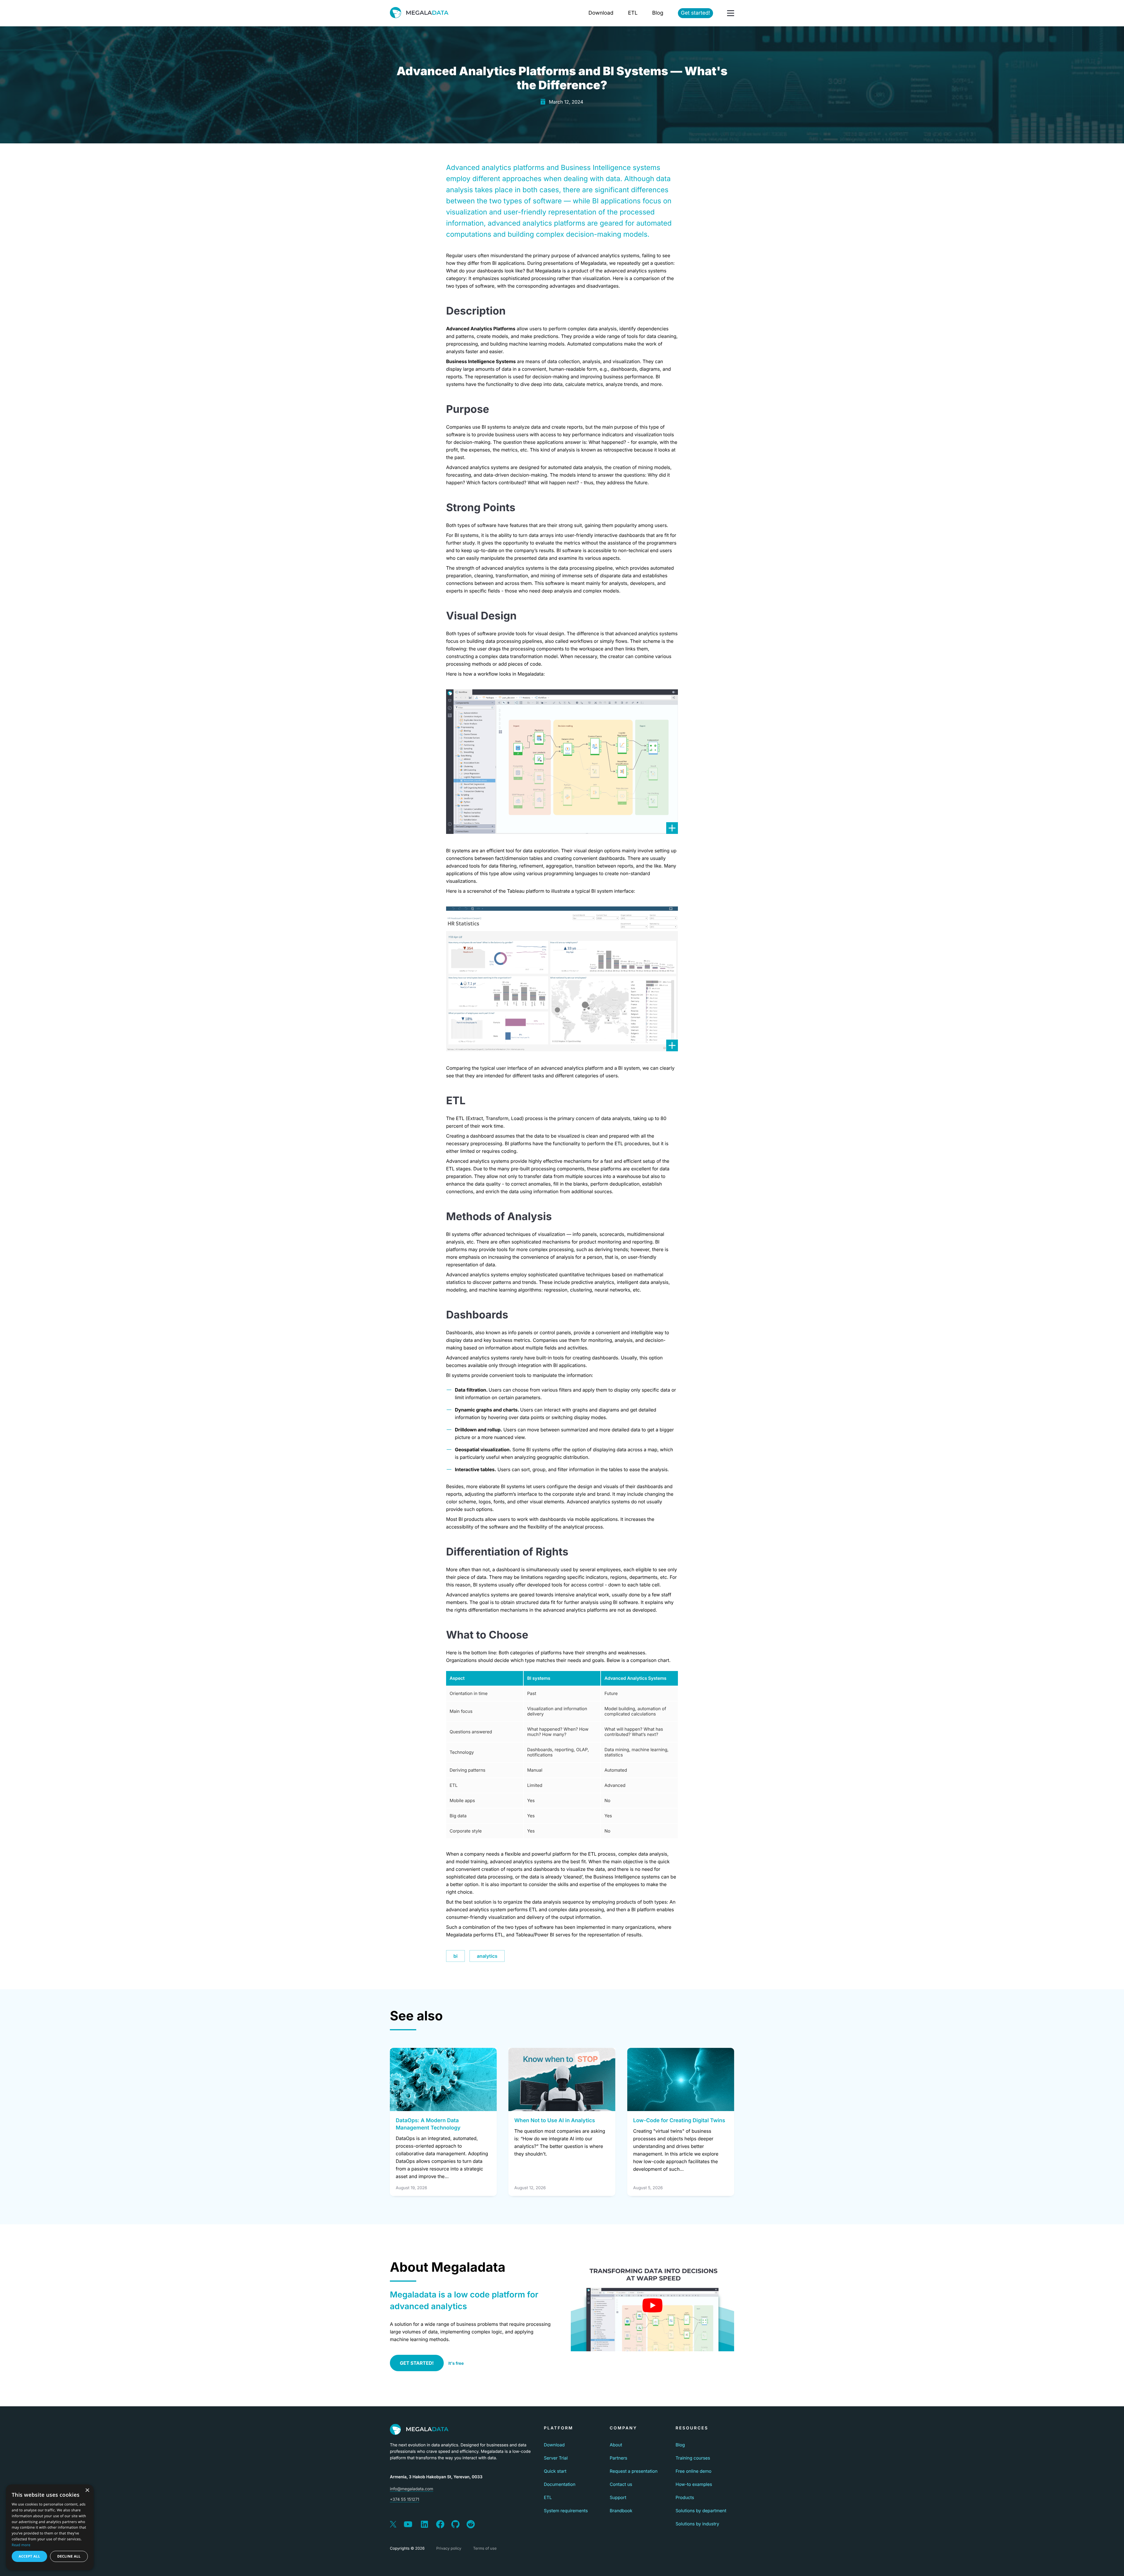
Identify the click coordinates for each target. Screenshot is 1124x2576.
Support (618, 2497)
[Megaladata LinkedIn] (424, 2525)
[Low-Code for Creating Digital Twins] (681, 2079)
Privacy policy (449, 2548)
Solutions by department (701, 2511)
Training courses (693, 2458)
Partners (618, 2458)
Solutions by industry (697, 2524)
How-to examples (694, 2484)
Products (685, 2497)
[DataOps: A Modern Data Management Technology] (443, 2079)
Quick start (555, 2471)
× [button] (87, 2491)
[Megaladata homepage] (419, 13)
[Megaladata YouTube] (408, 2525)
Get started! (695, 13)
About (616, 2445)
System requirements (566, 2511)
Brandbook (621, 2511)
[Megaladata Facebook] (440, 2525)
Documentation (560, 2484)
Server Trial (556, 2458)
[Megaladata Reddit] (471, 2525)
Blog (658, 13)
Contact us (621, 2484)
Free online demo (694, 2471)
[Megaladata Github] (455, 2525)
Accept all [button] (29, 2556)
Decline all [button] (69, 2556)
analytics (487, 1956)
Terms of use (485, 2548)
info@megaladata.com (412, 2489)
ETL (633, 13)
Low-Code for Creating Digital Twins (679, 2121)
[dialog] (50, 2527)
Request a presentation (634, 2471)
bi (455, 1956)
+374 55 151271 (405, 2499)
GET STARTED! (417, 2363)
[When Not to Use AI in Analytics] (562, 2079)
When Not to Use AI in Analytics (555, 2121)
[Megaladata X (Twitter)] (393, 2525)
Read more (21, 2545)
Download (601, 13)
